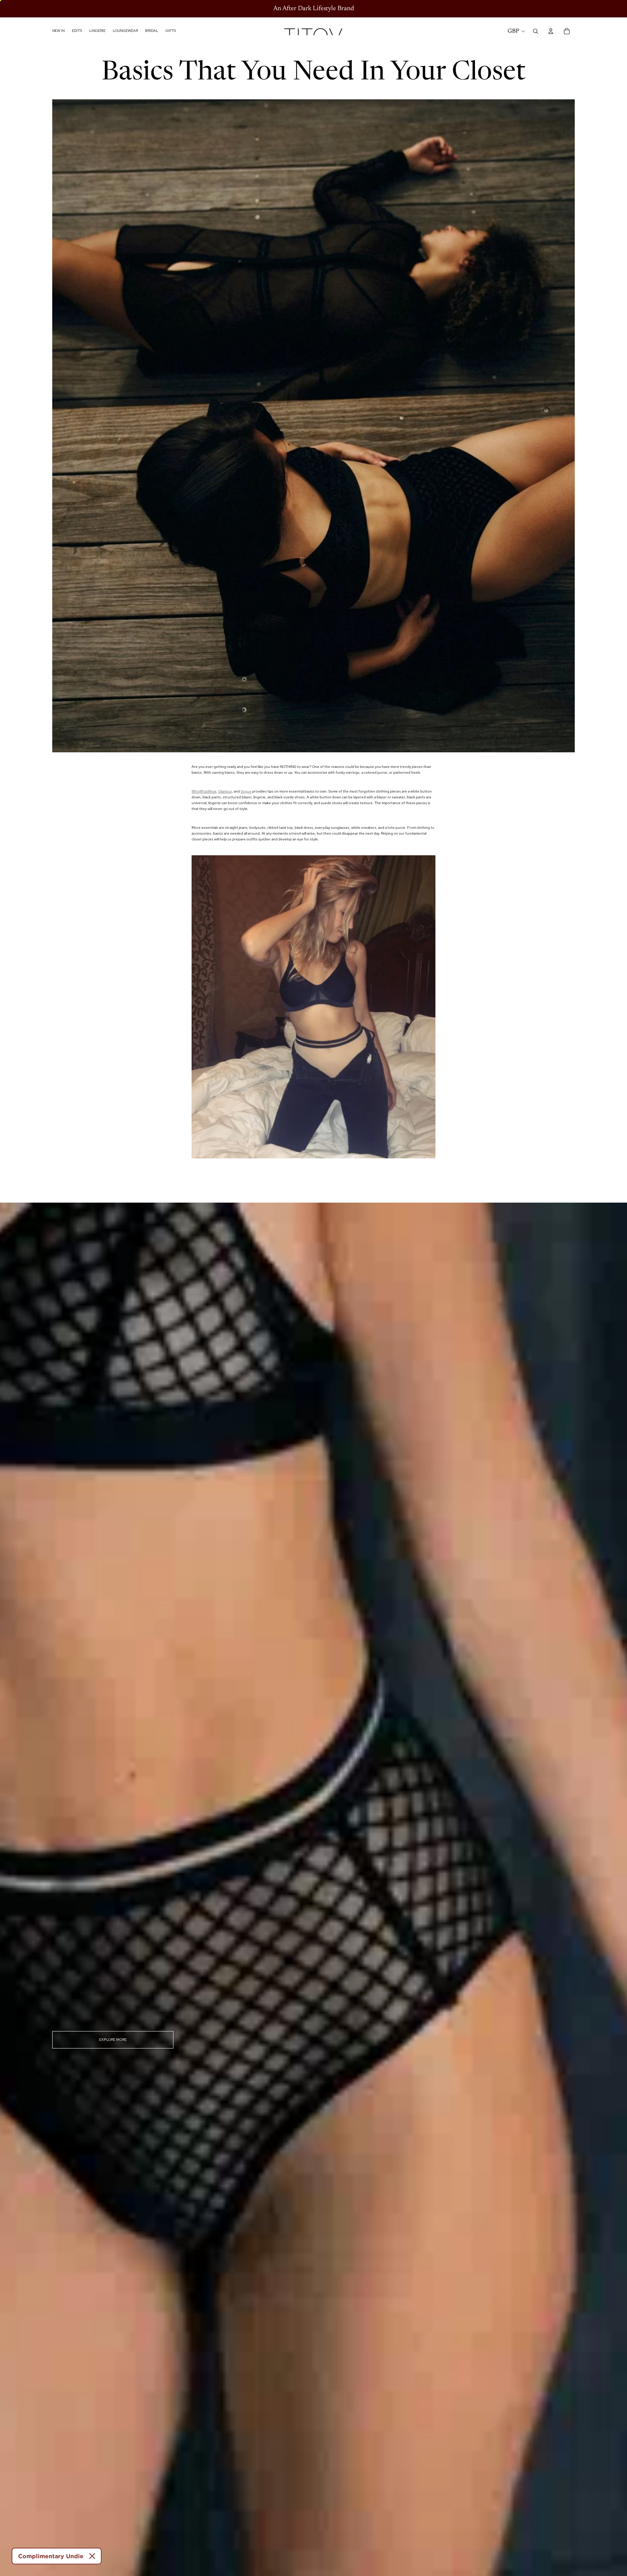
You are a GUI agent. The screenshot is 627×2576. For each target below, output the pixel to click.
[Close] (92, 2556)
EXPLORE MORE (113, 2040)
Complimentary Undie (51, 2556)
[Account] (551, 31)
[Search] (536, 31)
